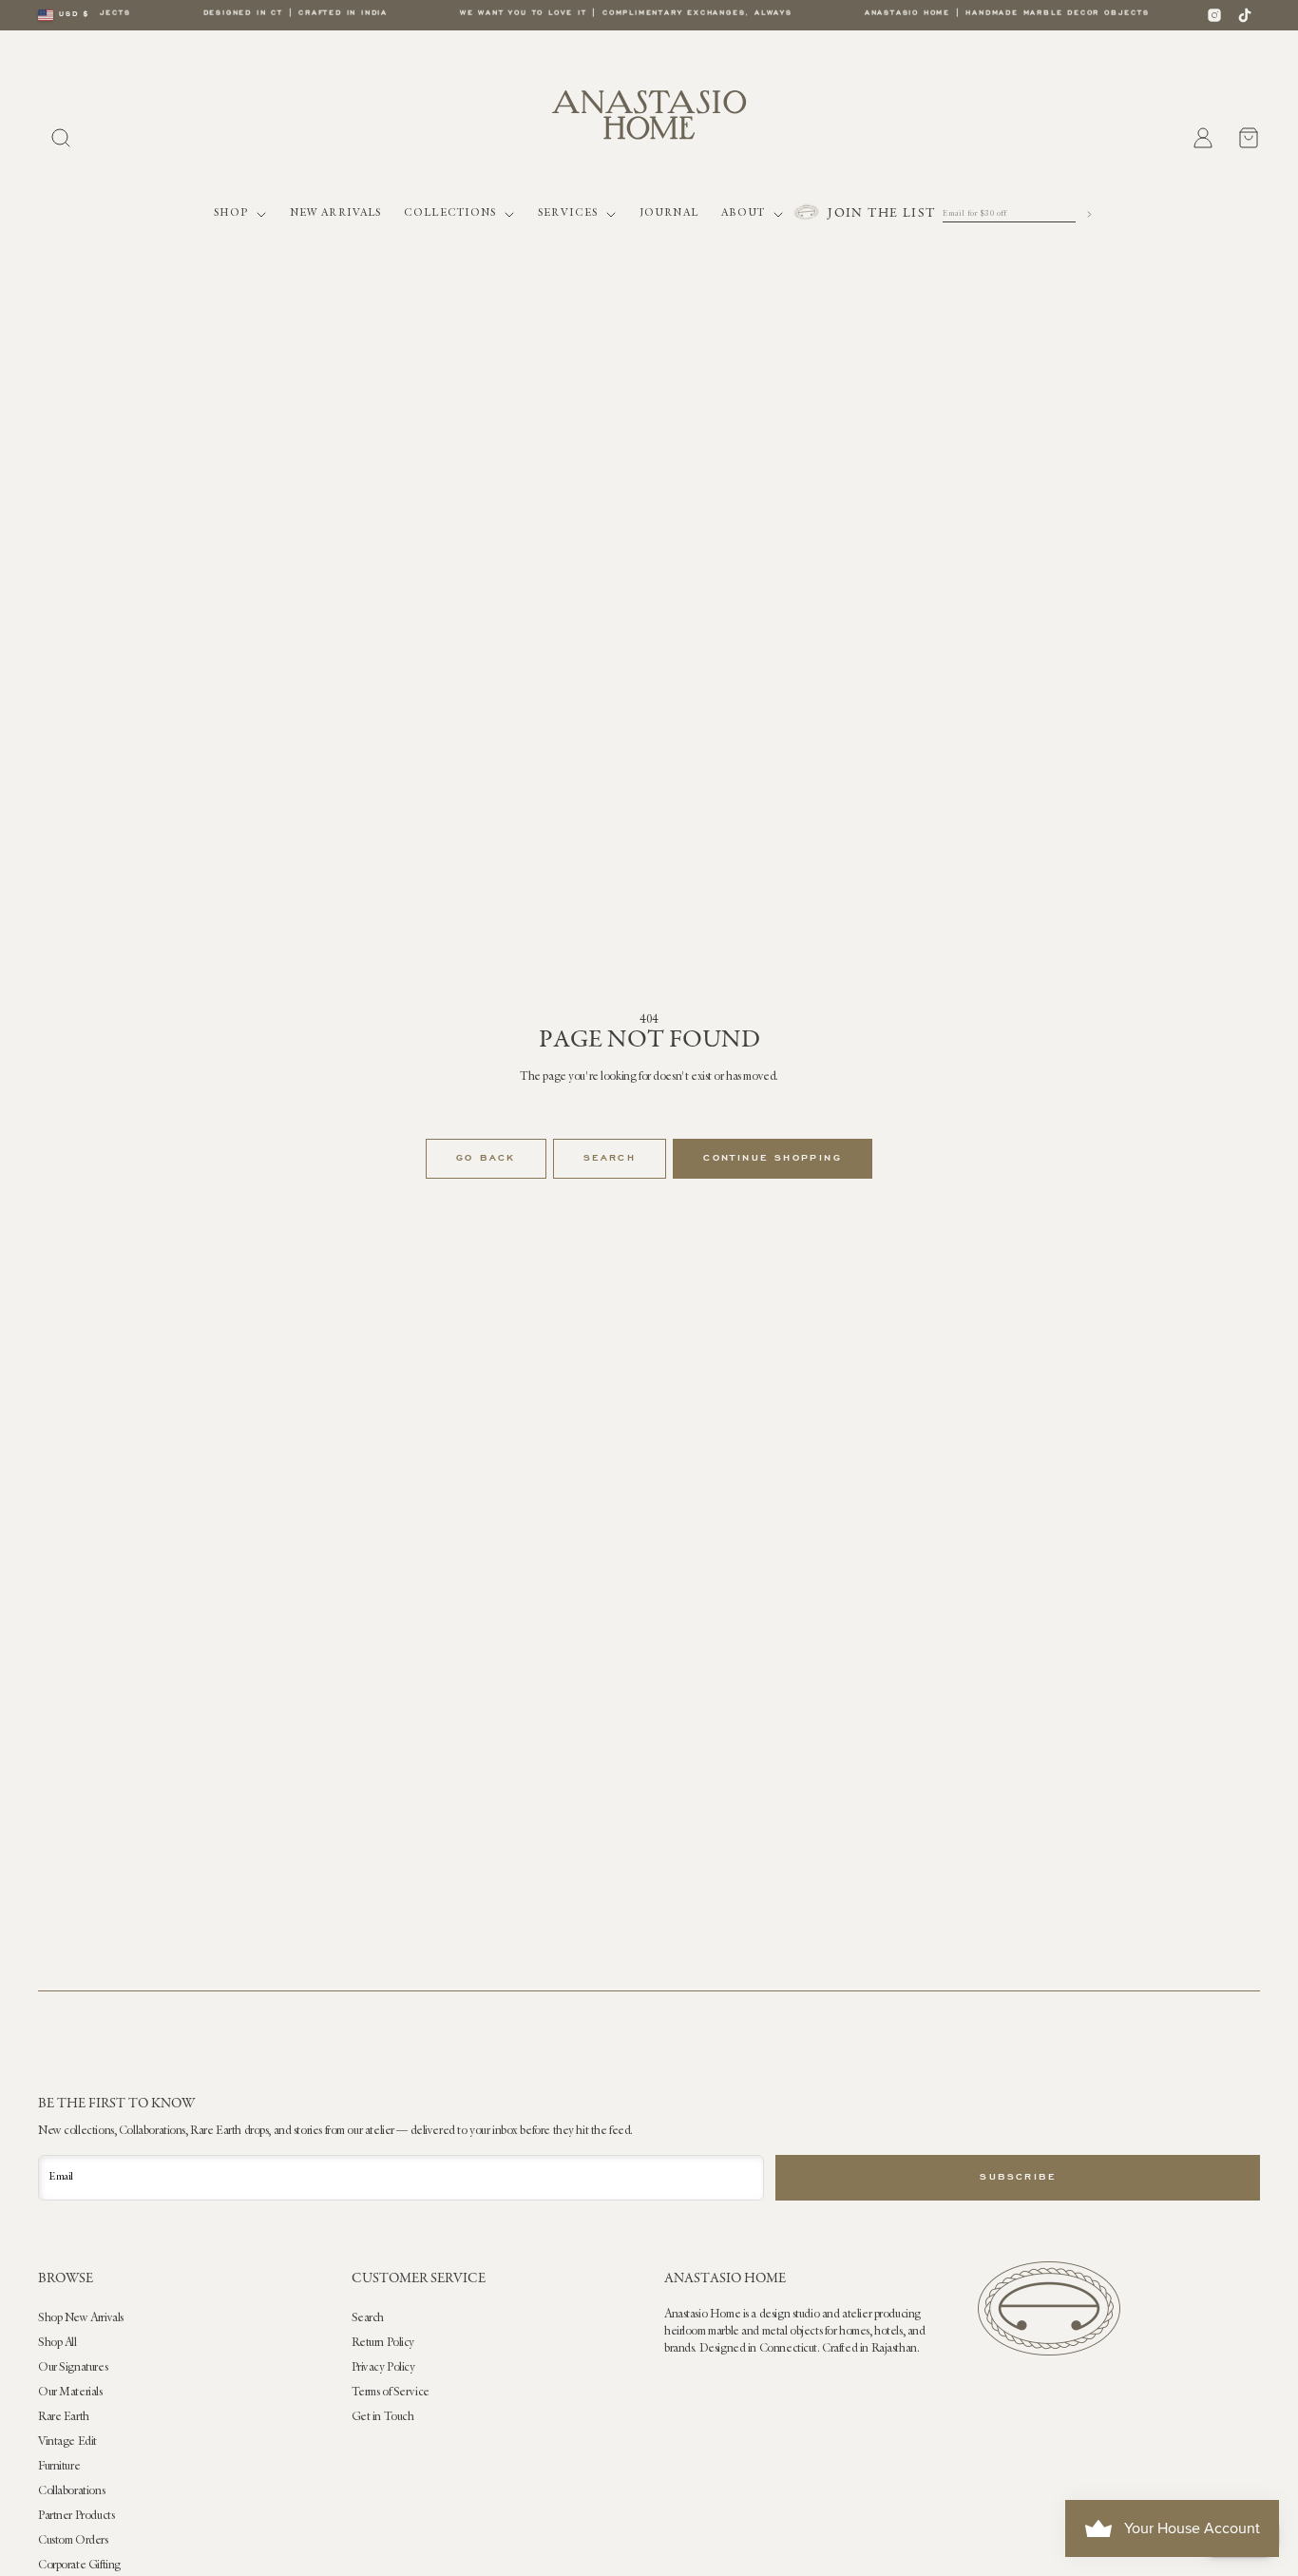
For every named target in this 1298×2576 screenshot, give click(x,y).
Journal (669, 213)
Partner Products (76, 2516)
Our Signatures (73, 2368)
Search (610, 1159)
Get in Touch (383, 2417)
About (744, 213)
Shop (231, 213)
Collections (450, 213)
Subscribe (1018, 2178)
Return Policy (383, 2343)
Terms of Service (391, 2393)
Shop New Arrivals (81, 2318)
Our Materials (70, 2393)
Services (568, 213)
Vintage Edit (67, 2442)
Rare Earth (64, 2417)
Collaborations (71, 2491)
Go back (486, 1159)
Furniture (59, 2467)
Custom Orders (73, 2541)
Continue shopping (773, 1159)
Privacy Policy (383, 2368)
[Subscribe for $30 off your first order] (1089, 214)
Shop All (57, 2343)
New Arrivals (335, 213)
